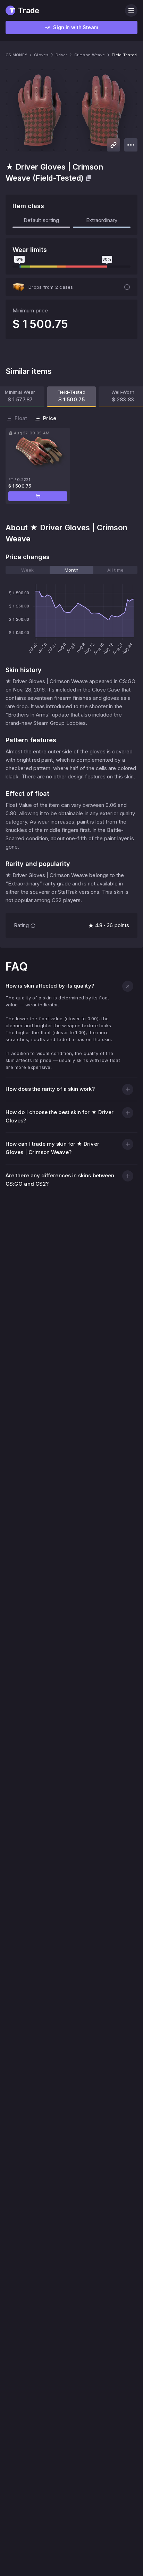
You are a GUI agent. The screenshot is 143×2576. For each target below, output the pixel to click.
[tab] (28, 570)
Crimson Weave (90, 55)
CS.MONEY (16, 55)
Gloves (41, 55)
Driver (61, 55)
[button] (38, 496)
